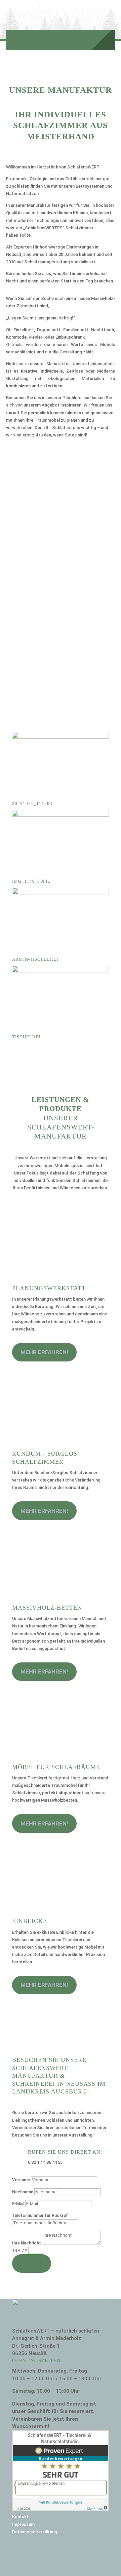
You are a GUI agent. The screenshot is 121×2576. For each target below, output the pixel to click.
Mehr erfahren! (44, 1352)
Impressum (23, 2524)
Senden (32, 2263)
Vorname (21, 2180)
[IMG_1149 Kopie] (61, 815)
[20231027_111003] (61, 737)
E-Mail (18, 2204)
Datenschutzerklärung (35, 2532)
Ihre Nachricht (27, 2243)
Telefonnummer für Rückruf (40, 2215)
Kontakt (20, 2517)
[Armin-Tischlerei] (61, 893)
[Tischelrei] (61, 971)
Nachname (23, 2192)
